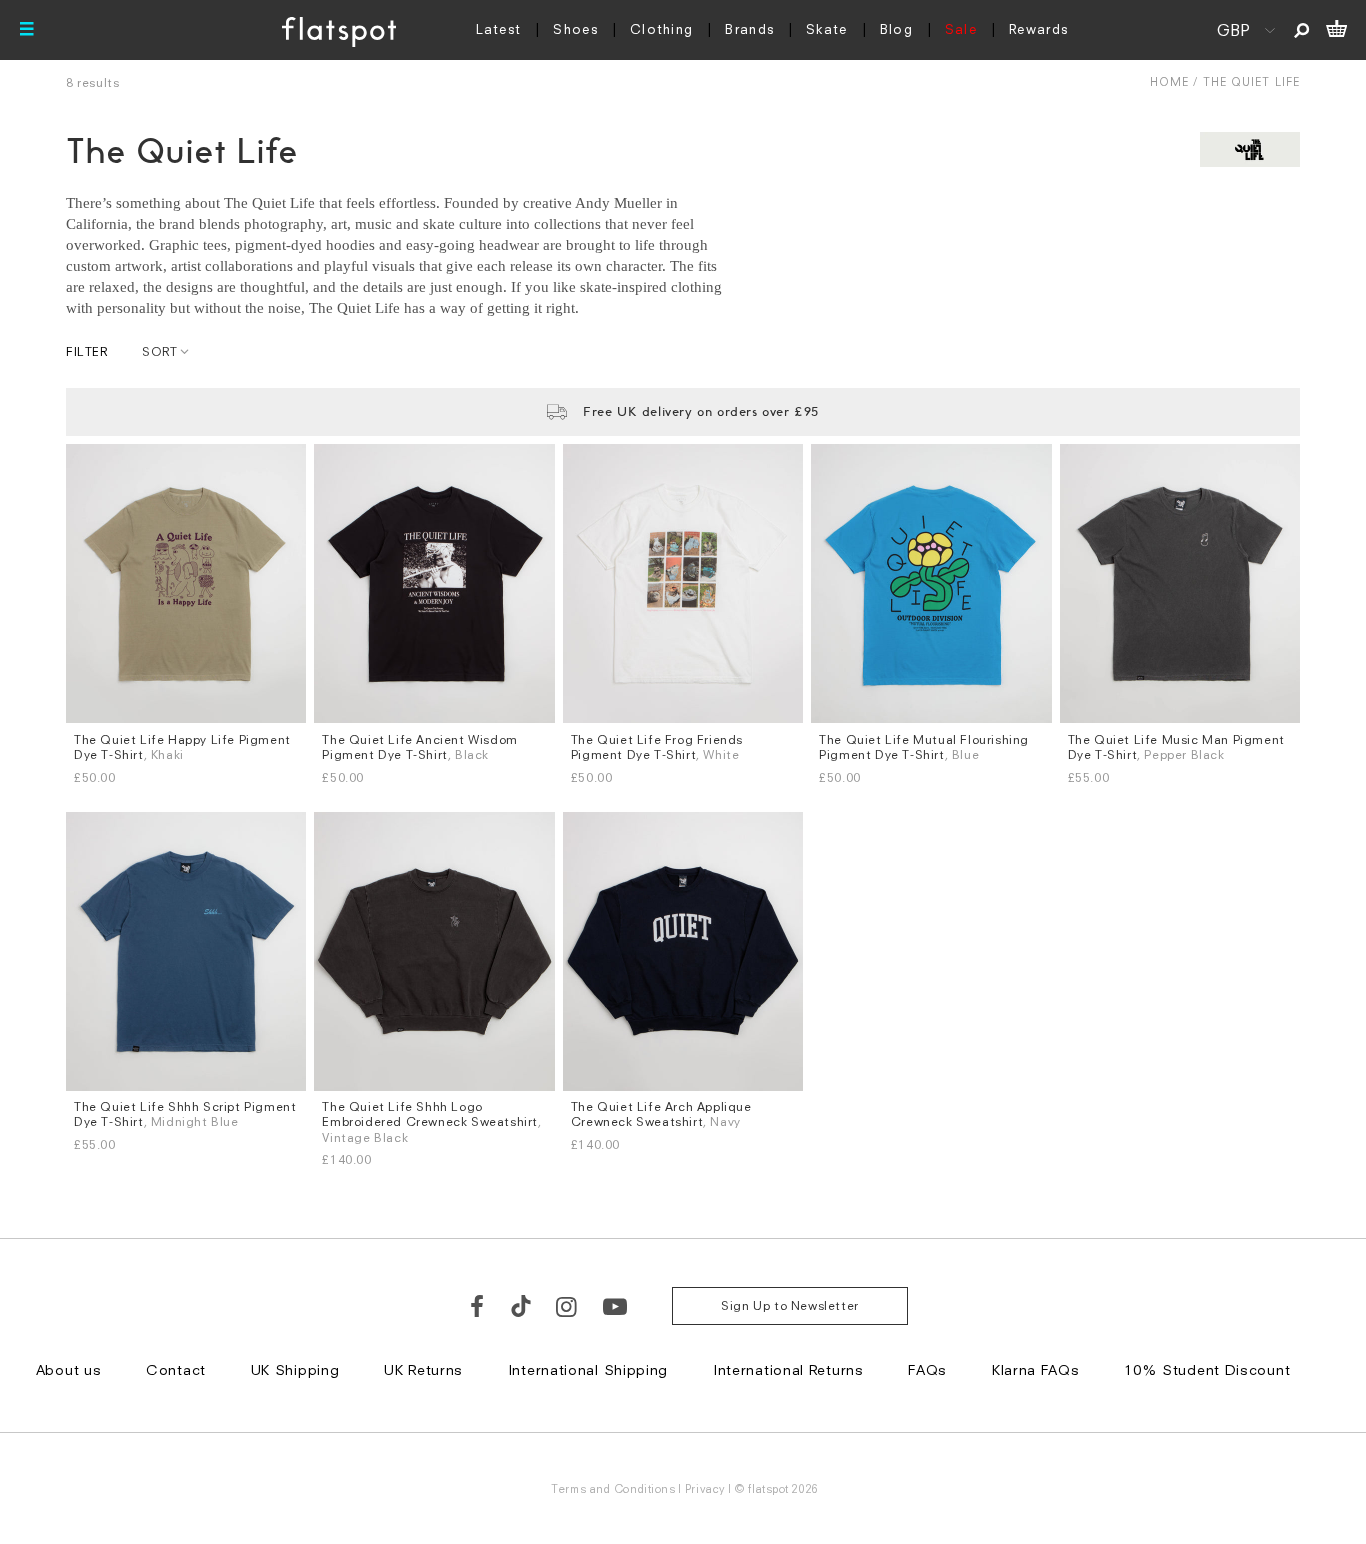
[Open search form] (1301, 30)
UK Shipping (295, 1369)
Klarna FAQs (1036, 1369)
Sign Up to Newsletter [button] (790, 1305)
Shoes (575, 29)
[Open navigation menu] (27, 30)
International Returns (788, 1369)
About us (69, 1369)
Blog (896, 29)
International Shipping (588, 1369)
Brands (749, 29)
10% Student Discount (1207, 1369)
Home (1169, 81)
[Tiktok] (521, 1306)
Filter (87, 351)
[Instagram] (567, 1306)
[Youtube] (616, 1306)
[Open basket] (1336, 30)
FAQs (927, 1369)
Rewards (1038, 29)
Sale (961, 29)
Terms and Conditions (613, 1488)
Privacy (705, 1488)
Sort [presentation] (159, 351)
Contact (176, 1369)
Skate (827, 29)
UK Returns (423, 1369)
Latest (499, 29)
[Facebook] (478, 1306)
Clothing (661, 29)
